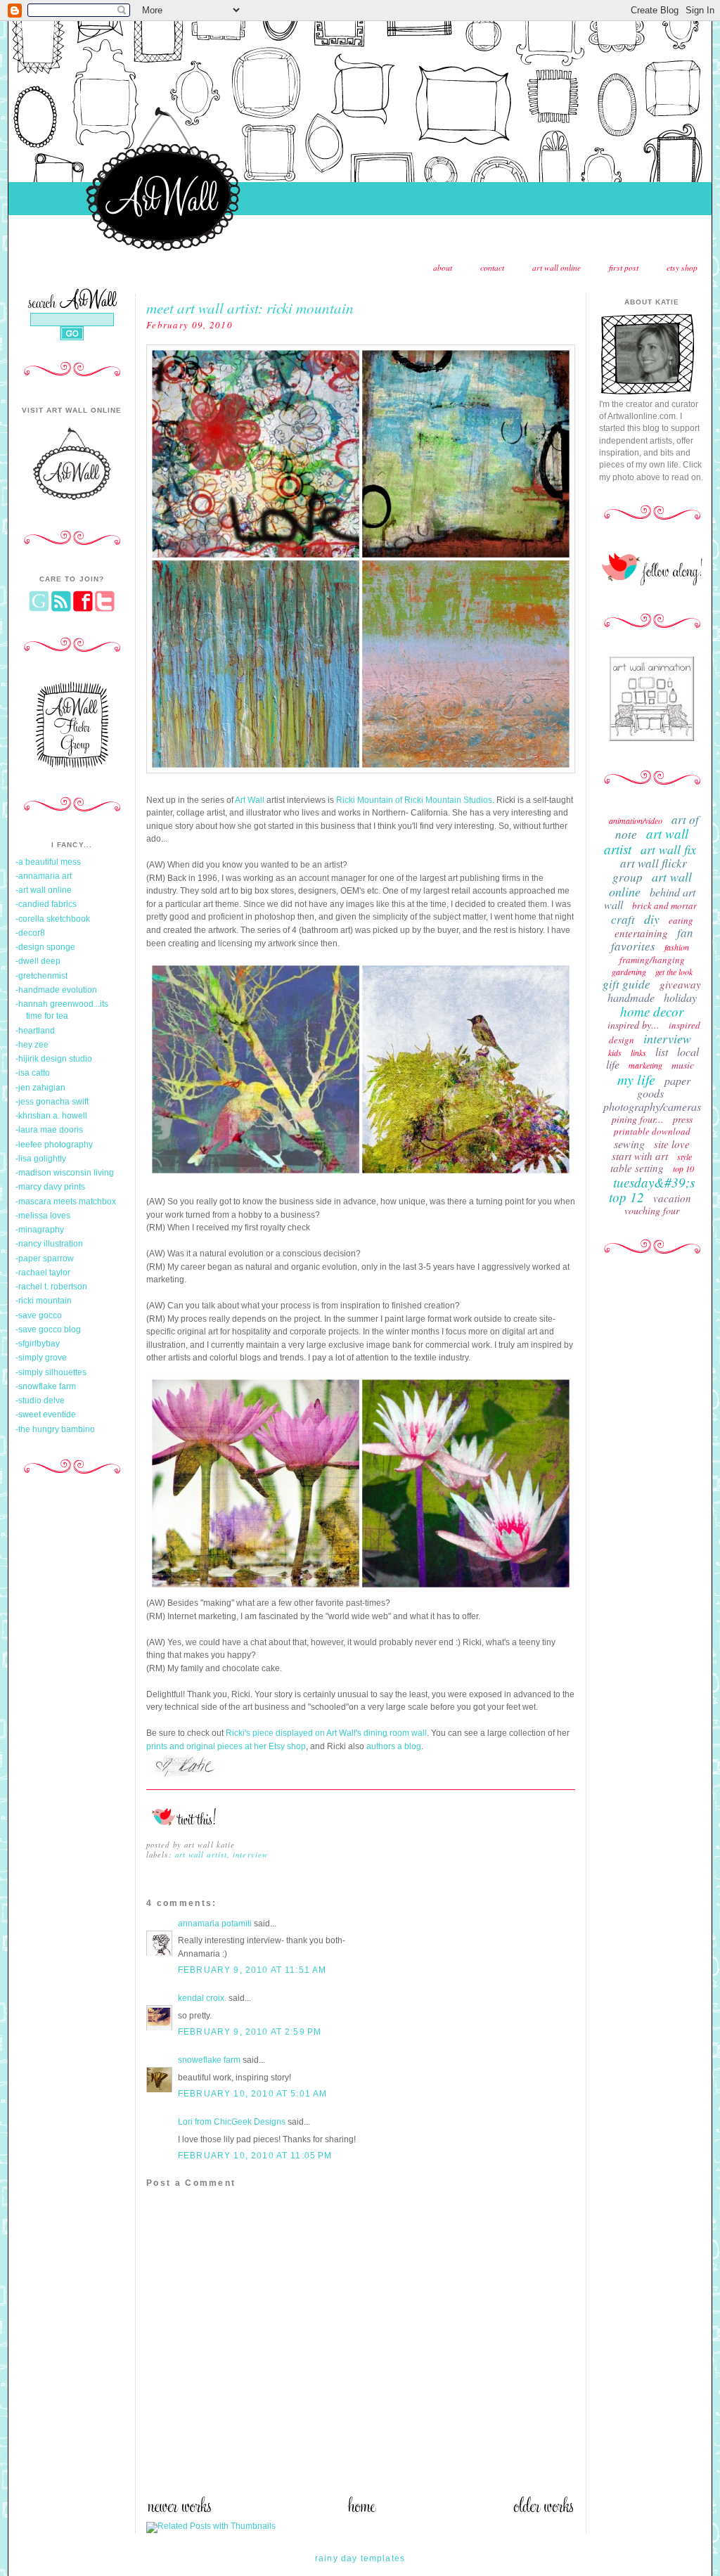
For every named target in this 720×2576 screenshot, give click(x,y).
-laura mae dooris (49, 1130)
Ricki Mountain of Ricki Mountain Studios (414, 800)
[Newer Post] (179, 2510)
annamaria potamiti (215, 1924)
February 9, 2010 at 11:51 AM (252, 1970)
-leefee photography (54, 1145)
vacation (672, 1198)
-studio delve (40, 1400)
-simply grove (41, 1358)
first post (624, 268)
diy (652, 919)
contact (492, 268)
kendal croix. (202, 1998)
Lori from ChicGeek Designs (232, 2122)
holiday (680, 997)
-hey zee (32, 1045)
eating (681, 920)
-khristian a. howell (51, 1116)
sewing (629, 1144)
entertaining (641, 933)
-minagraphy (40, 1230)
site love (672, 1144)
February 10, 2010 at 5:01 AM (252, 2094)
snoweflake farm (209, 2060)
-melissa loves (43, 1216)
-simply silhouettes (51, 1372)
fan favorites (652, 939)
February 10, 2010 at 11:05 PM (255, 2156)
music (683, 1065)
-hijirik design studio (54, 1059)
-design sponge (45, 947)
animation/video (636, 820)
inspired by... (634, 1025)
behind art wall (650, 898)
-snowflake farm (46, 1386)
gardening (629, 972)
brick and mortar (664, 906)
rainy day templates (360, 2558)
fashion (677, 947)
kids (615, 1052)
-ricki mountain (44, 1301)
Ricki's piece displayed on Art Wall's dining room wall (326, 1733)
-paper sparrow (45, 1258)
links (638, 1052)
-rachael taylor (43, 1273)
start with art (640, 1156)
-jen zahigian (40, 1088)
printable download (652, 1131)
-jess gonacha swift (52, 1102)
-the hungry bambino (55, 1429)
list (662, 1051)
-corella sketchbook (53, 919)
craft (623, 919)
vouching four (652, 1210)
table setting (637, 1168)
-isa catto (33, 1073)
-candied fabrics (46, 904)
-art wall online (44, 890)
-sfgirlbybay (38, 1344)
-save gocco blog (48, 1329)
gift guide (626, 984)
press (683, 1119)
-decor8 (30, 933)
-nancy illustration (49, 1244)
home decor (652, 1011)
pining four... (638, 1119)
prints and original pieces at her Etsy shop (226, 1746)
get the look (674, 972)
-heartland (35, 1031)
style (684, 1157)
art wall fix (668, 849)
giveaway (680, 984)
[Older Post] (544, 2510)
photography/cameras (652, 1106)
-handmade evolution (56, 990)
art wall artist (201, 1854)
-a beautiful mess (48, 862)
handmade (631, 997)
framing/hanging (652, 960)
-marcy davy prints (50, 1187)
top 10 (683, 1168)
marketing (645, 1065)
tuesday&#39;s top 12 (652, 1190)
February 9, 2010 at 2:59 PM (250, 2032)
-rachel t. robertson (51, 1287)
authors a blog (394, 1746)
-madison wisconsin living (65, 1173)
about (443, 268)
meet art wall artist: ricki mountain (250, 308)
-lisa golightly (41, 1159)
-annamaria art (44, 876)
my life (636, 1079)
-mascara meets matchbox (66, 1202)
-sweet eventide (46, 1415)
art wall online (557, 268)
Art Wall (250, 800)
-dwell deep (38, 961)
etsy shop (682, 268)
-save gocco (39, 1315)
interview (250, 1854)
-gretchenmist (41, 976)
